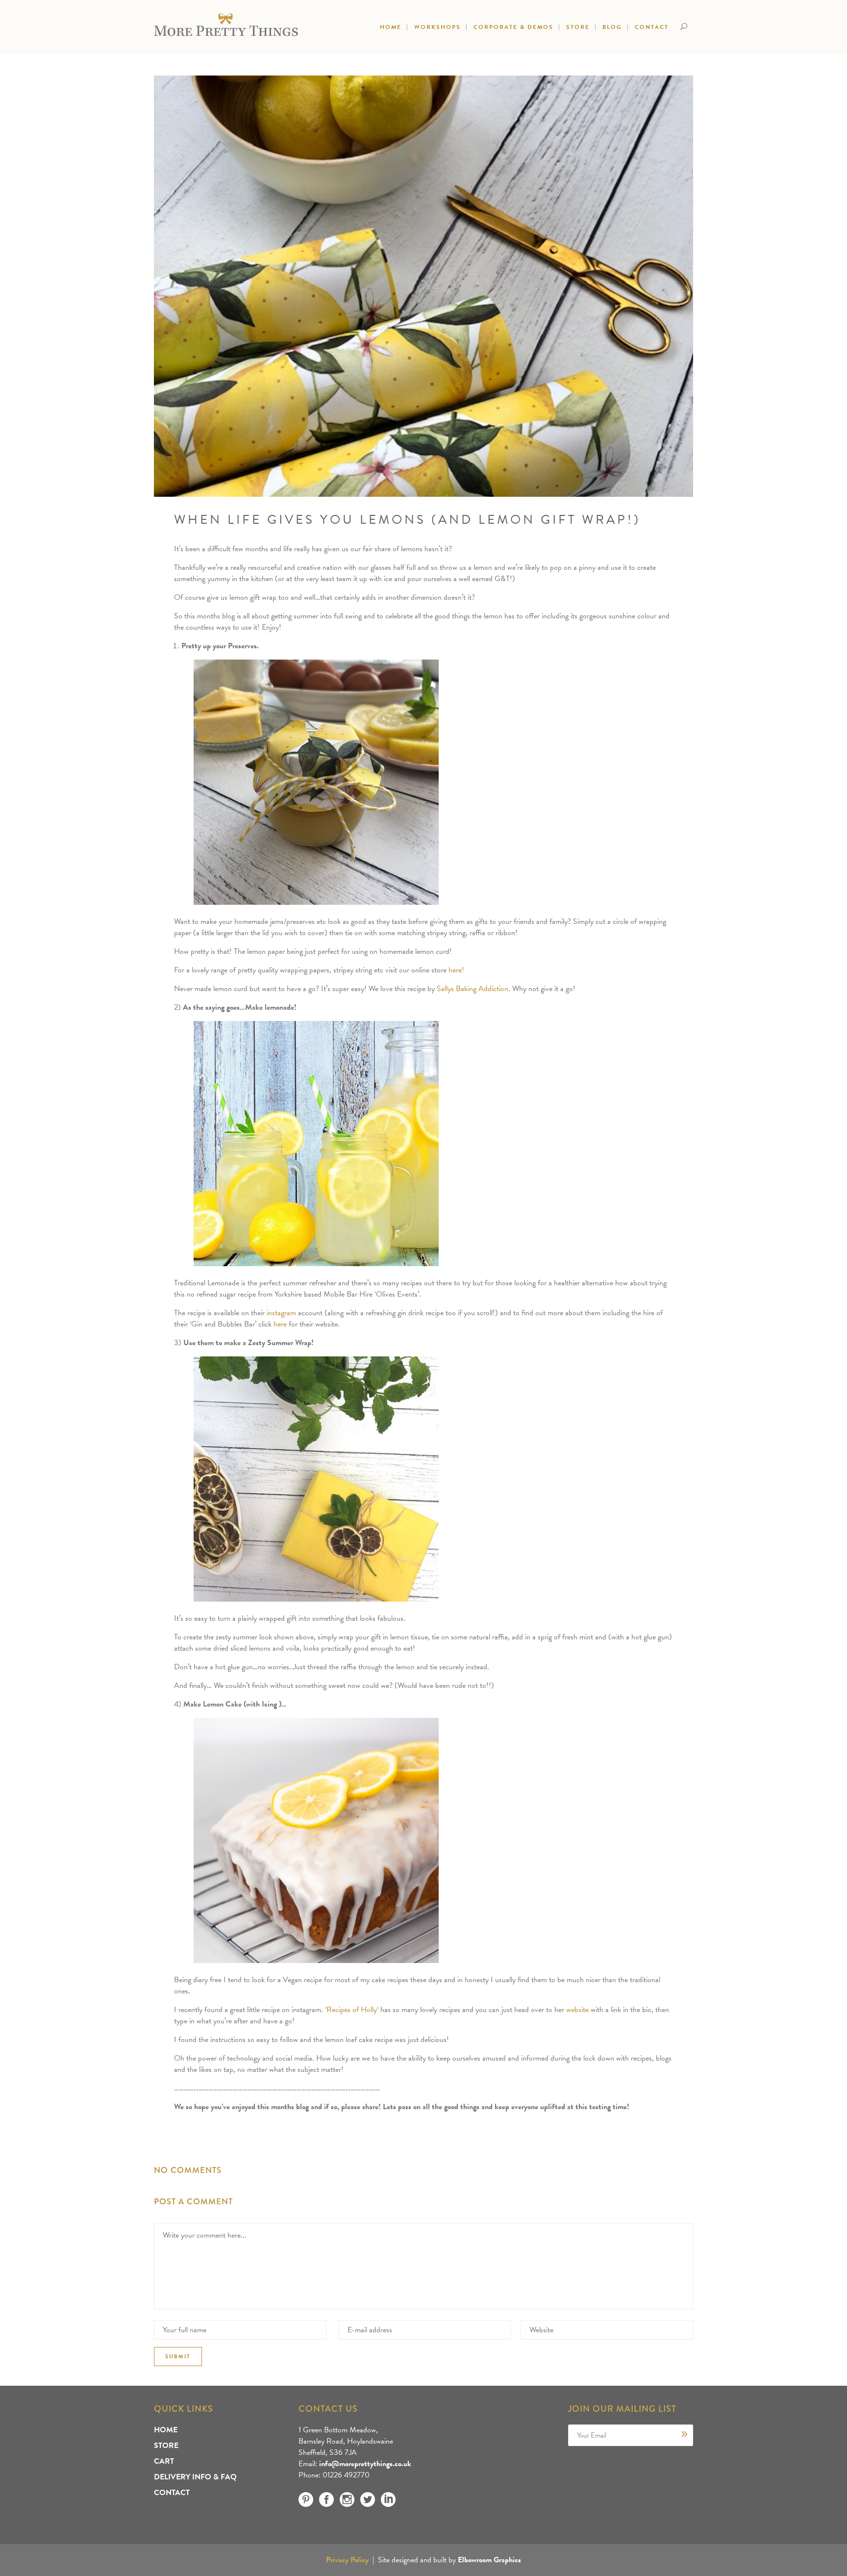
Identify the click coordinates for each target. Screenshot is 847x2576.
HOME (166, 2430)
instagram (281, 1313)
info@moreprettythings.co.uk (365, 2464)
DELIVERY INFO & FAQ (195, 2477)
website (577, 2010)
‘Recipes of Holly (351, 2010)
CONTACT (172, 2493)
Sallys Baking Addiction (473, 989)
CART (164, 2461)
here (280, 1324)
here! (456, 970)
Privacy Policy (347, 2560)
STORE (166, 2446)
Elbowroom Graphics (489, 2560)
